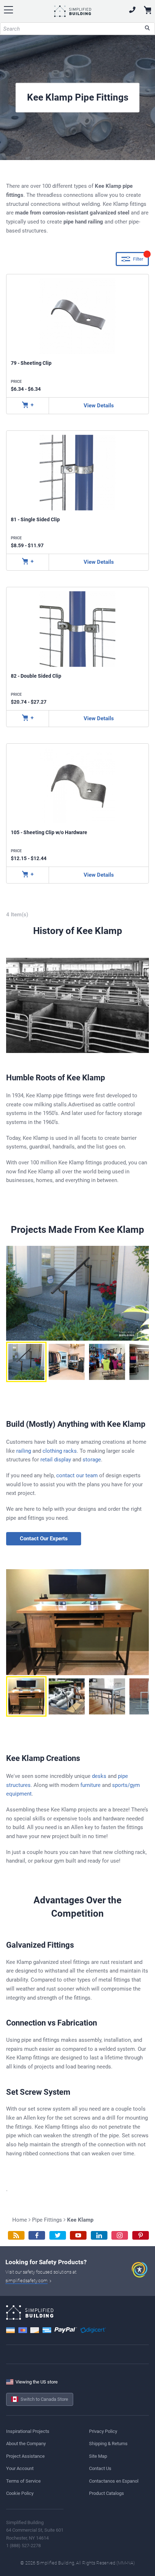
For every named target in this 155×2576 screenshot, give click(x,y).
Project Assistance (25, 2456)
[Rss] (16, 2236)
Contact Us (100, 2468)
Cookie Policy (20, 2493)
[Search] (147, 29)
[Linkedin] (99, 2236)
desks (99, 1776)
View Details (99, 406)
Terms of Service (23, 2481)
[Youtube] (78, 2236)
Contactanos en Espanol (114, 2481)
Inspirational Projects (28, 2431)
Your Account (20, 2468)
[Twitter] (58, 2236)
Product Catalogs (107, 2493)
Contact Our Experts (44, 1539)
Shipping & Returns (108, 2444)
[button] (26, 1362)
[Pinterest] (141, 2236)
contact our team (77, 1475)
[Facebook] (37, 2236)
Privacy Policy (103, 2431)
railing (24, 1451)
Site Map (98, 2456)
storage (92, 1460)
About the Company (26, 2444)
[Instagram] (120, 2236)
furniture (90, 1785)
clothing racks (60, 1451)
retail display (56, 1460)
